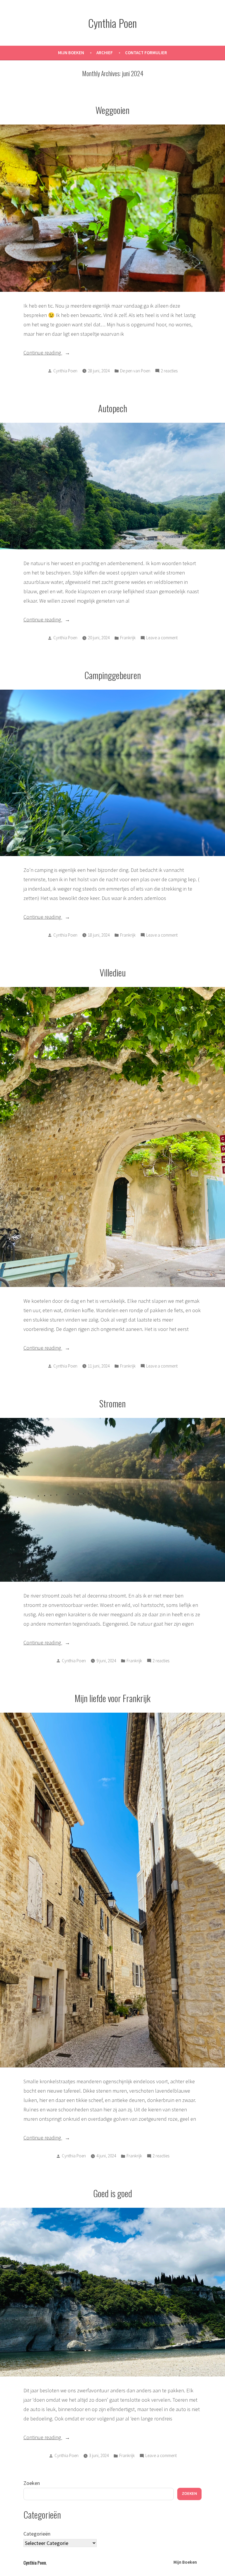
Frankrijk (128, 638)
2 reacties (169, 371)
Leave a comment (162, 638)
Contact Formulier (146, 53)
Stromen (112, 1403)
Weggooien (112, 110)
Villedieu (113, 972)
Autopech (113, 408)
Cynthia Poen (112, 23)
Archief (105, 53)
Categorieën (37, 2534)
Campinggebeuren (113, 675)
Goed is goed (113, 2193)
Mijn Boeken (71, 53)
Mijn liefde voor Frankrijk (113, 1698)
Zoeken (32, 2483)
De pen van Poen (135, 371)
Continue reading (57, 352)
